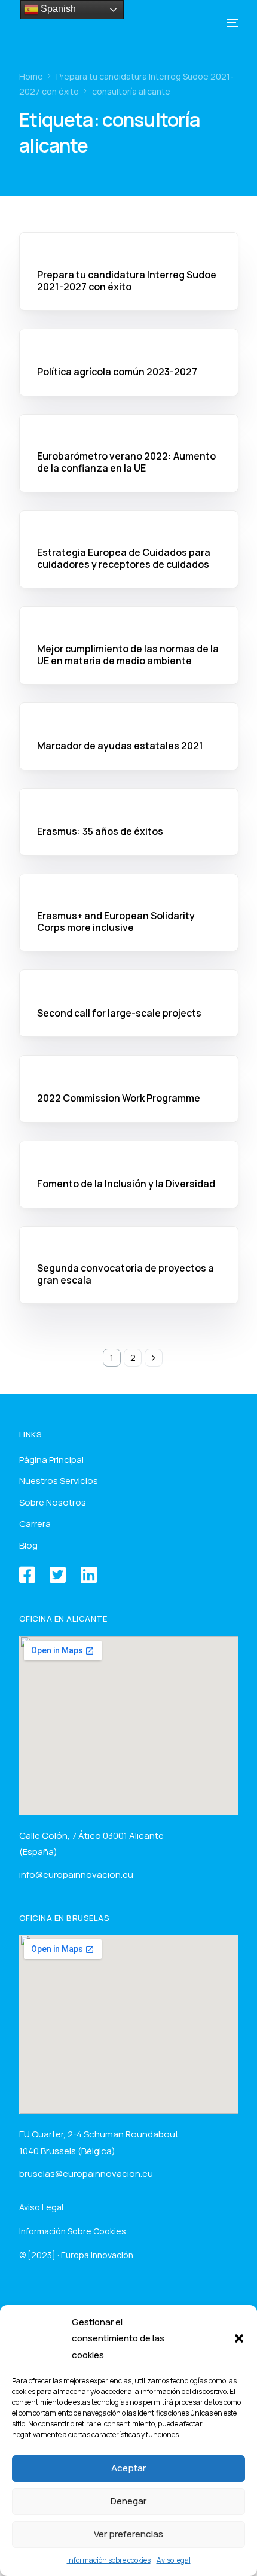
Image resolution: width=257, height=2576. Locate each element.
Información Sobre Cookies (73, 2231)
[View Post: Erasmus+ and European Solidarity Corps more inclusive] (129, 884)
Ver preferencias (128, 2534)
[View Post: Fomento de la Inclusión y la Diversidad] (129, 1151)
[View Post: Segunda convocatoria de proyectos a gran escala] (129, 1237)
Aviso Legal (41, 2207)
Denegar (128, 2501)
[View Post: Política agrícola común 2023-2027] (129, 339)
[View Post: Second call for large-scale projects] (129, 980)
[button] (239, 2338)
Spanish (57, 9)
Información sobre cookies (109, 2560)
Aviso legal (174, 2560)
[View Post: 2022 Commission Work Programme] (129, 1066)
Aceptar (128, 2468)
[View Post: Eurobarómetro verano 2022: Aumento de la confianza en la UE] (129, 425)
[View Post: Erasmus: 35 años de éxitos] (129, 799)
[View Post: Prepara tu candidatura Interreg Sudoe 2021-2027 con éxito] (129, 243)
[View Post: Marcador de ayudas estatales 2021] (129, 713)
